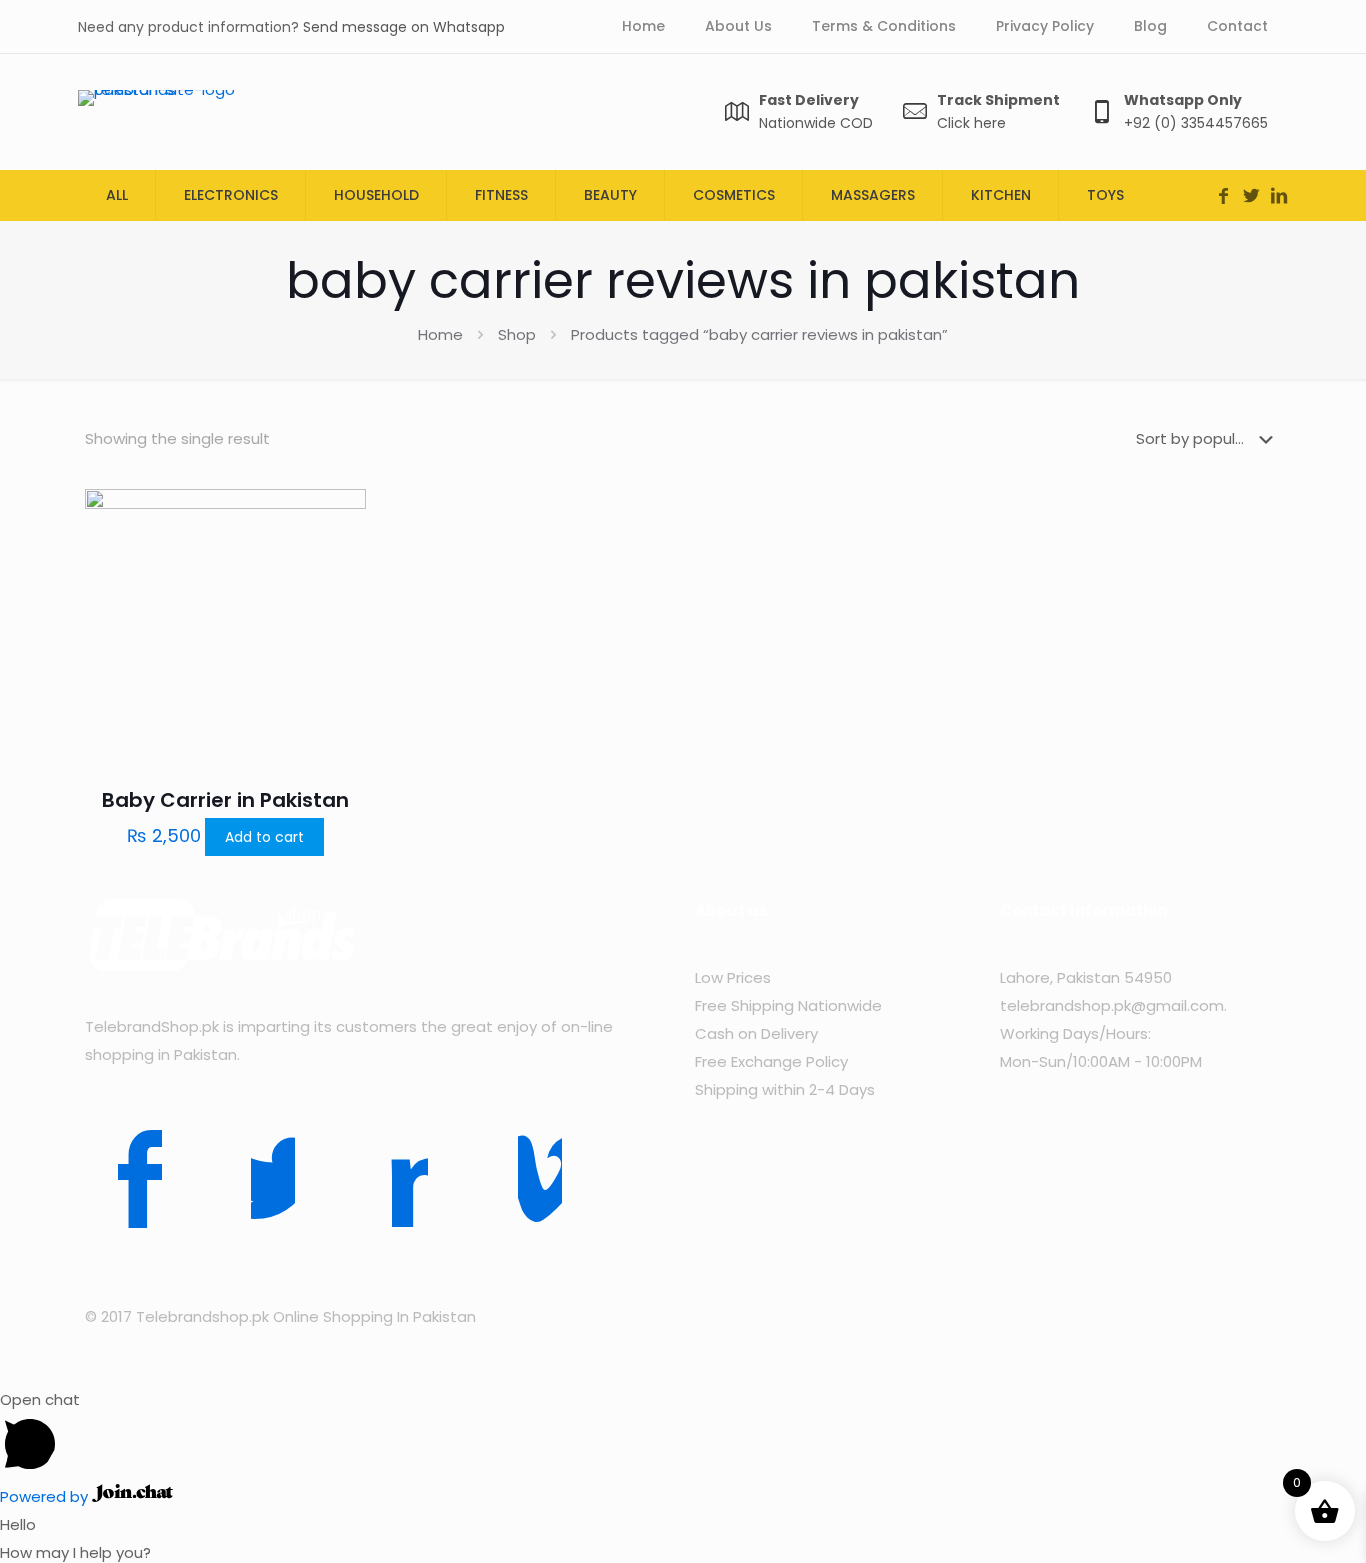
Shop (517, 334)
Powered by (46, 1496)
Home (440, 334)
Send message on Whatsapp (404, 27)
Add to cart (264, 837)
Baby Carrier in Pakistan (225, 800)
